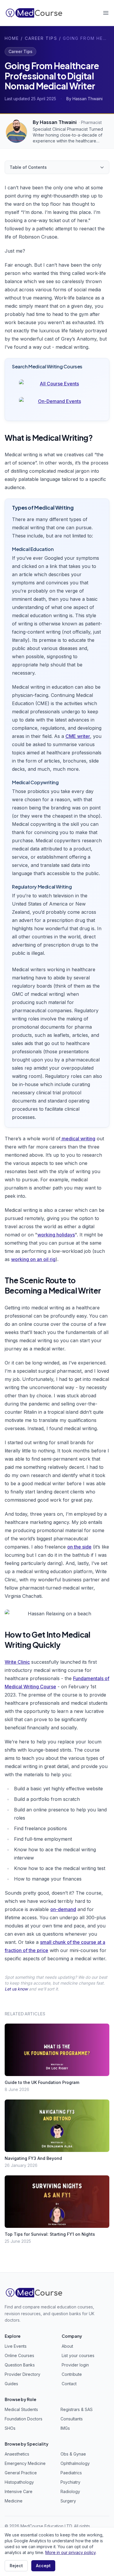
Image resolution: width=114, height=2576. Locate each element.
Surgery (68, 2501)
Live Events (16, 2346)
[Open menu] (106, 13)
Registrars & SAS (77, 2409)
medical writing (78, 1139)
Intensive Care (19, 2491)
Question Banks (20, 2365)
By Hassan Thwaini (55, 122)
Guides (11, 2384)
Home (12, 38)
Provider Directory (23, 2374)
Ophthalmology (75, 2463)
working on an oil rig (33, 1259)
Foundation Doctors (24, 2419)
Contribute (72, 2374)
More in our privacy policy (70, 2552)
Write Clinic (17, 1662)
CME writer (78, 736)
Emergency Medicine (25, 2463)
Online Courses (19, 2355)
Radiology (70, 2491)
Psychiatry (70, 2482)
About (67, 2346)
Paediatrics (71, 2473)
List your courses (78, 2355)
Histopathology (19, 2482)
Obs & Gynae (73, 2454)
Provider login (75, 2365)
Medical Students (21, 2409)
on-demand (63, 1909)
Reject (16, 2566)
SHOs (10, 2428)
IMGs (65, 2428)
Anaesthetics (17, 2454)
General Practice (21, 2473)
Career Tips (41, 38)
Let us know (16, 1989)
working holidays (56, 1235)
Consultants (72, 2419)
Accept (43, 2566)
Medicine (14, 2501)
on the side (79, 1547)
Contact (69, 2384)
